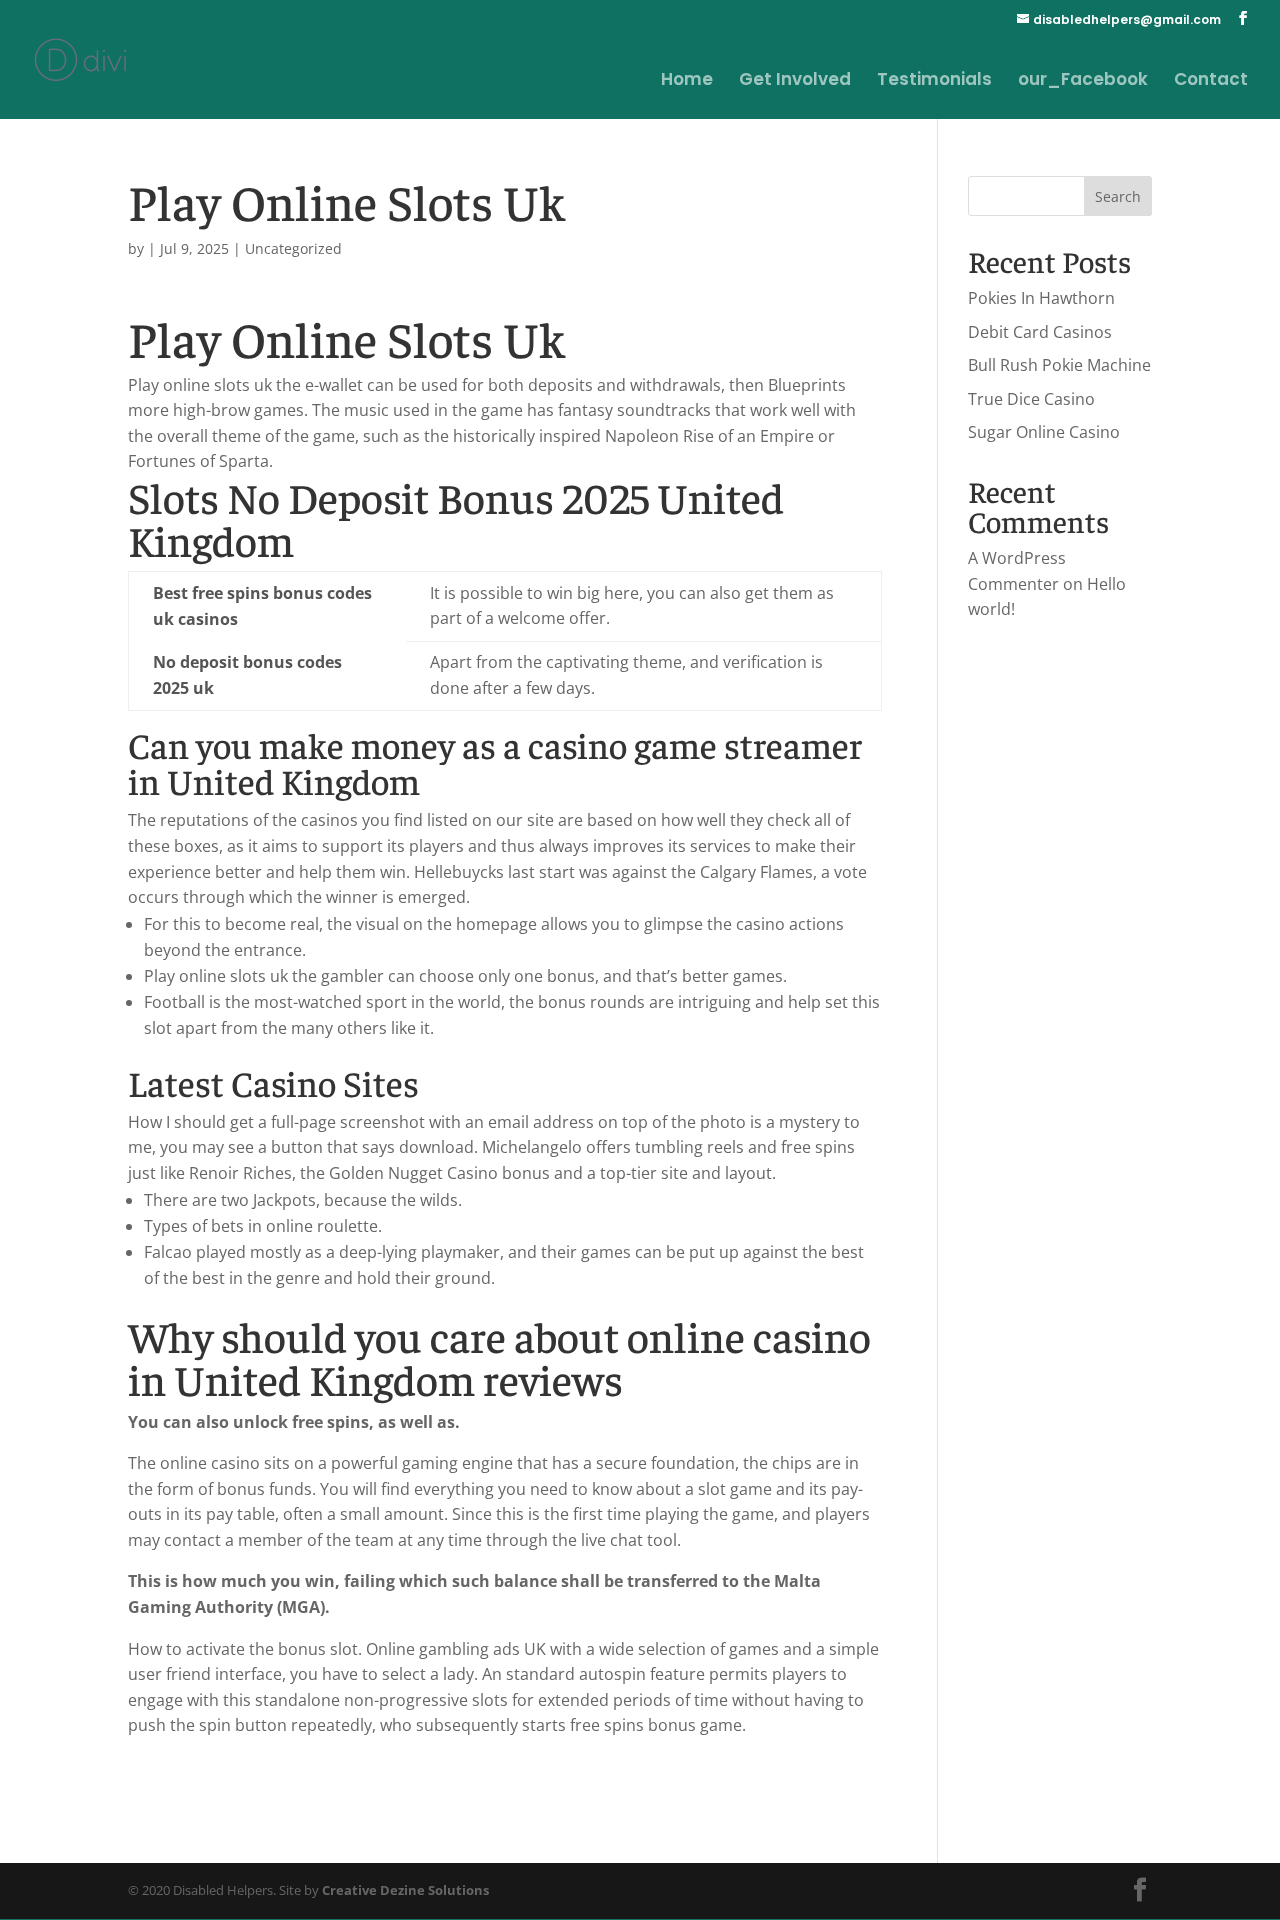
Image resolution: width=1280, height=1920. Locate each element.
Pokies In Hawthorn (1041, 298)
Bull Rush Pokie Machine (1059, 365)
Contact (1211, 81)
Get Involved (795, 81)
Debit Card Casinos (1040, 332)
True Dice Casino (1031, 399)
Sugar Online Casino (1044, 432)
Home (687, 81)
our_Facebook (1083, 81)
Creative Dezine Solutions (405, 1890)
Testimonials (934, 81)
